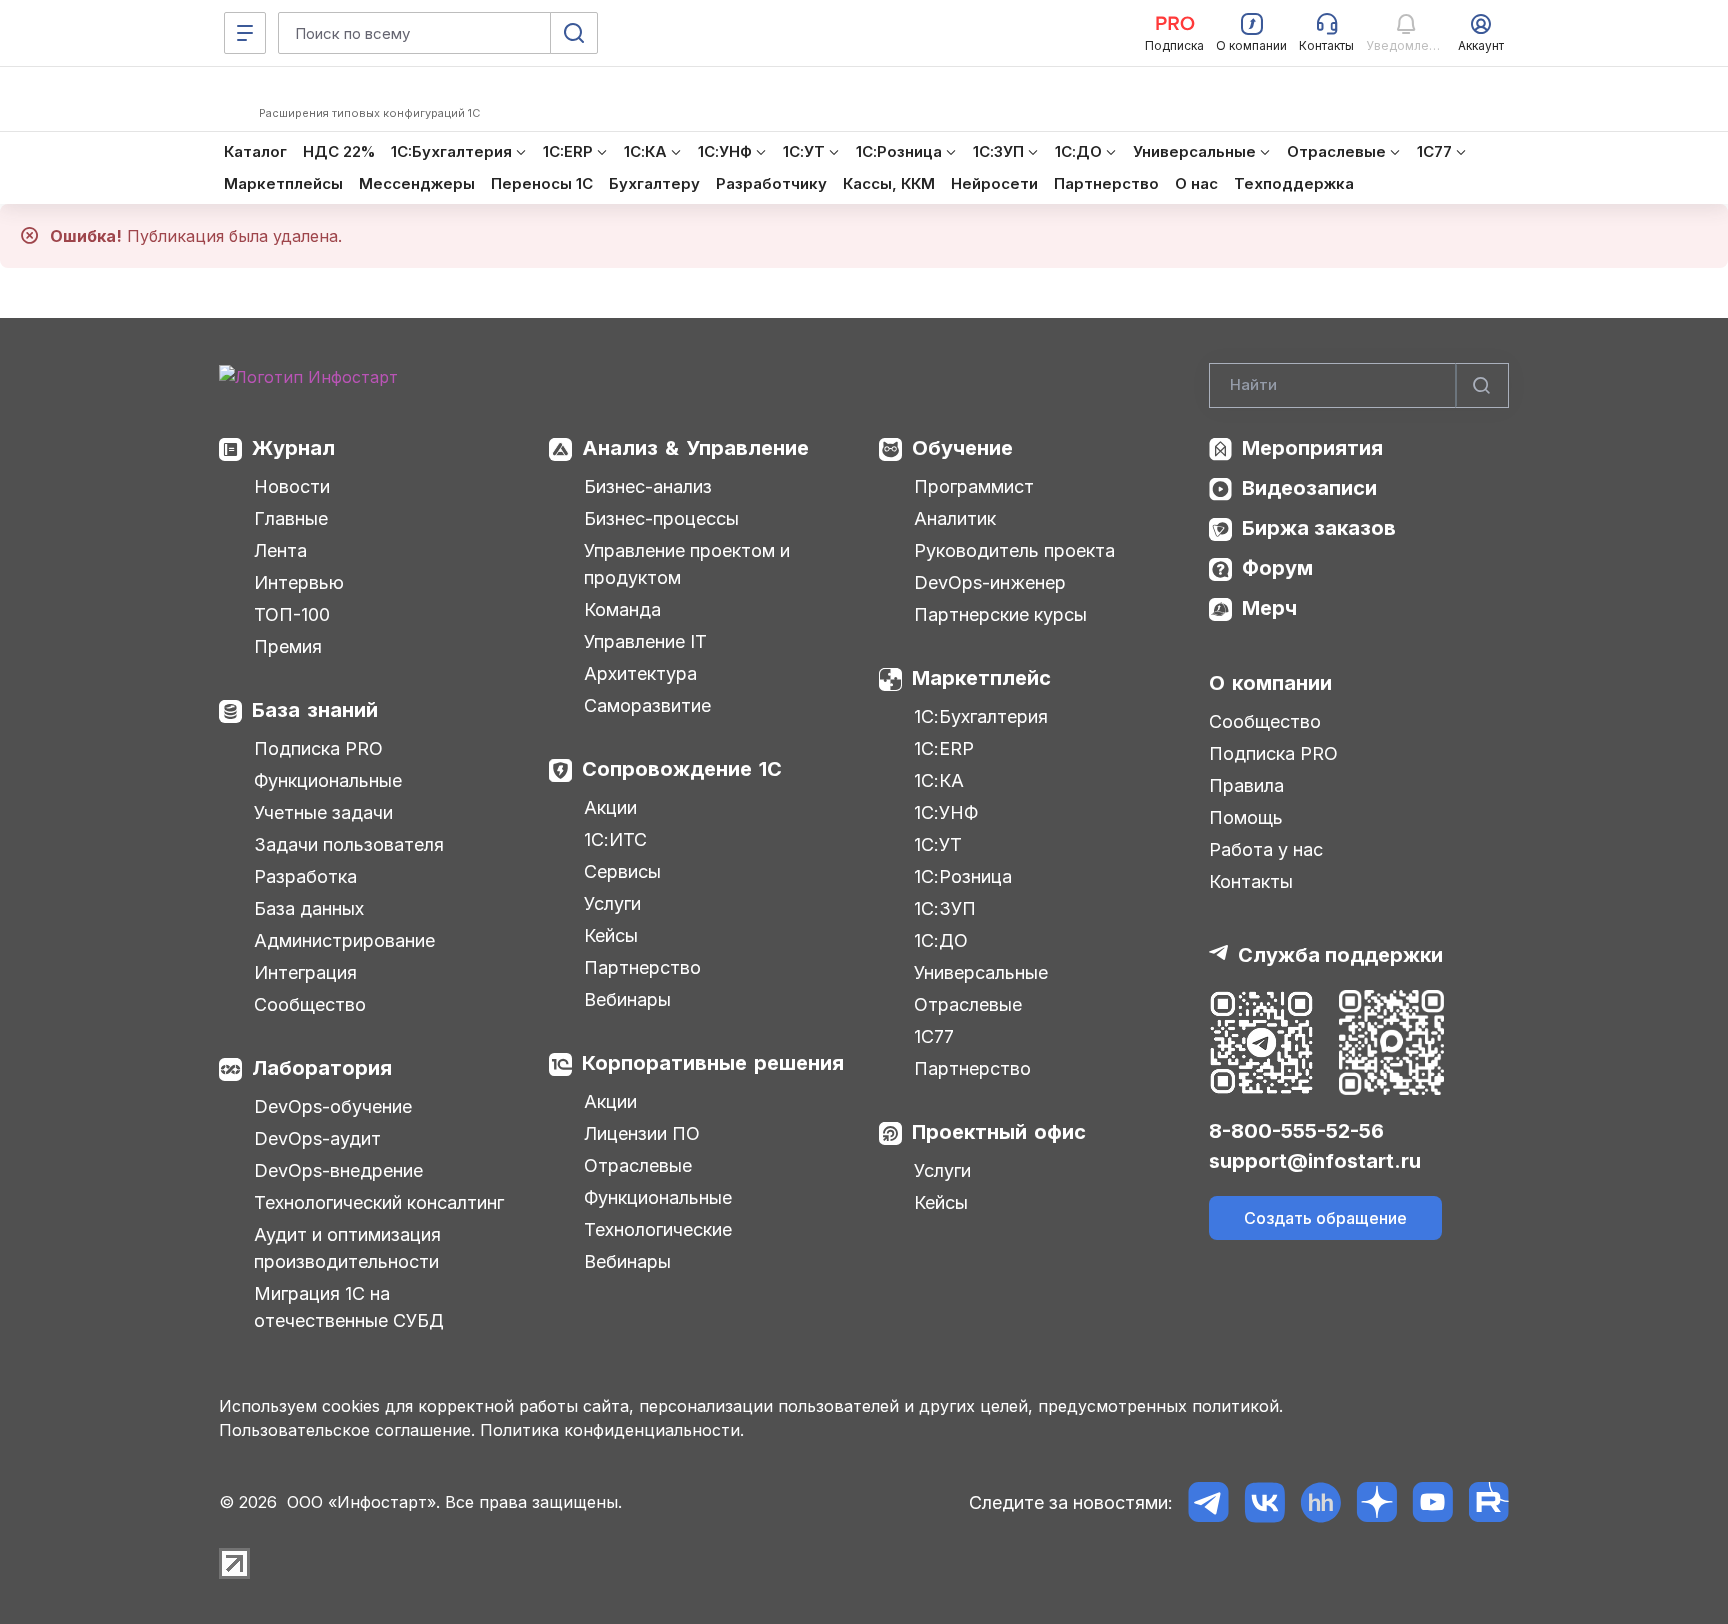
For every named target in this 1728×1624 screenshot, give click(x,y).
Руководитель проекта (1014, 550)
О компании (1270, 683)
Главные (291, 518)
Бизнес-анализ (648, 486)
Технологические (658, 1229)
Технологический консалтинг (379, 1202)
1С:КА (939, 780)
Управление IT (645, 641)
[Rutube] (1488, 1502)
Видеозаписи (1309, 488)
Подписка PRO (318, 748)
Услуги (612, 903)
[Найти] (1482, 385)
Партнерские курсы (1000, 614)
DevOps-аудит (317, 1138)
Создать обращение (1325, 1218)
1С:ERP (944, 748)
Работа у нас (1266, 849)
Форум (1277, 568)
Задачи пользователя (349, 844)
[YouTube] (1432, 1502)
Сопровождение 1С (682, 769)
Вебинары (627, 999)
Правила (1246, 785)
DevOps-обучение (333, 1106)
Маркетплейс (981, 678)
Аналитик (955, 518)
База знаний (315, 710)
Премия (288, 646)
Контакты (1251, 881)
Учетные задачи (323, 812)
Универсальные (981, 972)
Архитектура (640, 673)
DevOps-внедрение (338, 1170)
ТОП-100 (292, 614)
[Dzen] (1376, 1502)
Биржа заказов (1319, 528)
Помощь (1246, 817)
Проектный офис (999, 1132)
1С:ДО (941, 940)
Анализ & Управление (695, 448)
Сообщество (310, 1004)
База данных (309, 908)
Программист (974, 486)
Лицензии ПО (642, 1133)
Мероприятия (1312, 448)
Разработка (305, 876)
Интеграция (305, 972)
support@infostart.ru (1315, 1161)
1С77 (934, 1036)
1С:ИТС (615, 839)
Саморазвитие (647, 705)
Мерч (1269, 608)
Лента (280, 550)
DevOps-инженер (990, 582)
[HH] (1320, 1502)
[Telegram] (1208, 1502)
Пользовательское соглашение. (347, 1430)
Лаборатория (322, 1068)
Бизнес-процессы (661, 518)
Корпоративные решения (713, 1063)
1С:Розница (963, 876)
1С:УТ (938, 844)
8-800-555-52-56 (1296, 1131)
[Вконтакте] (1264, 1502)
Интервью (299, 582)
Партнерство (642, 967)
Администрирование (344, 940)
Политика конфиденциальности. (612, 1430)
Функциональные (328, 780)
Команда (622, 609)
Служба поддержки (1340, 955)
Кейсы (611, 935)
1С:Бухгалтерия (981, 716)
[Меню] (245, 33)
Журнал (293, 448)
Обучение (962, 448)
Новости (292, 486)
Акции (610, 807)
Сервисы (622, 871)
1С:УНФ (946, 812)
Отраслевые (638, 1165)
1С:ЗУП (945, 908)
